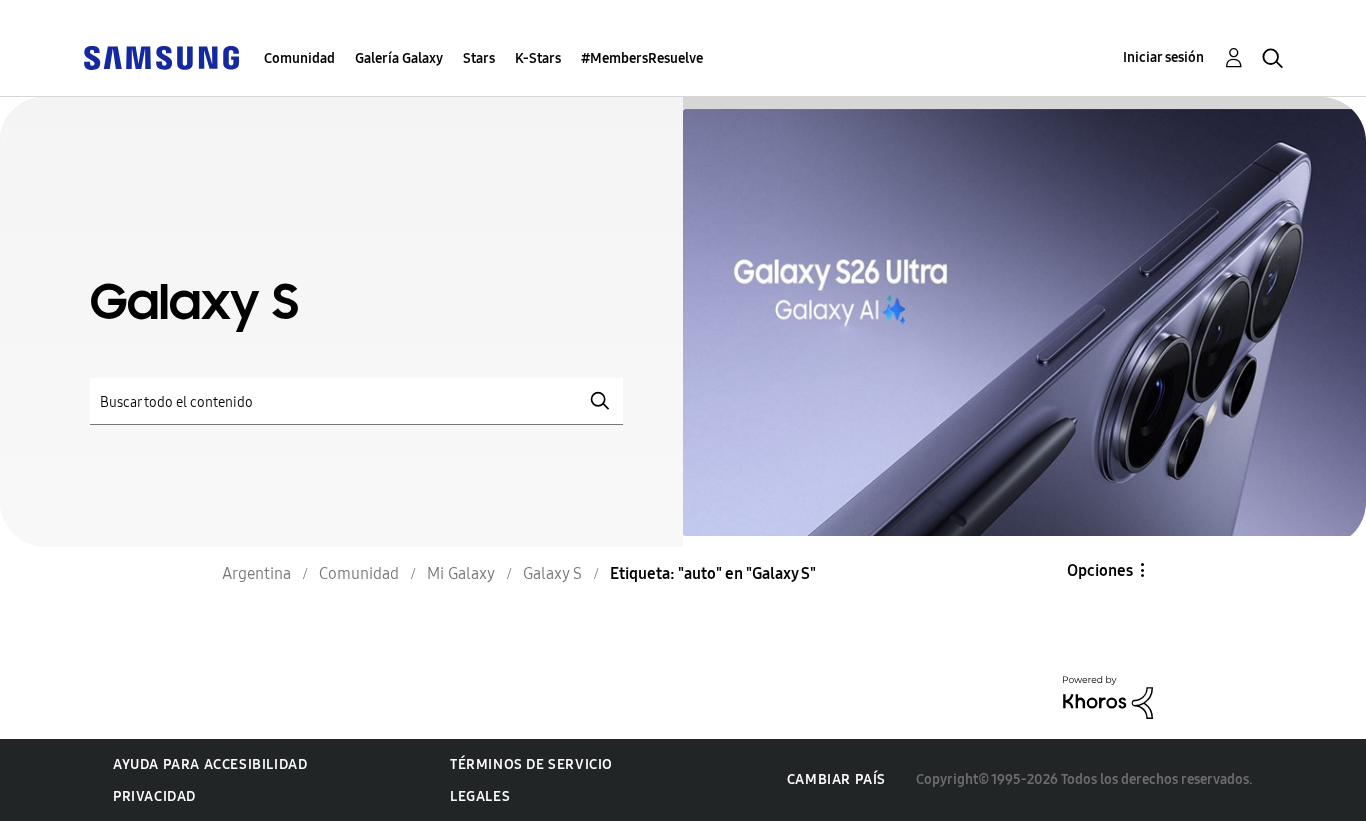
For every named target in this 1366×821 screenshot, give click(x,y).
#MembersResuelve (642, 58)
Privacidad (154, 796)
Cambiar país (836, 779)
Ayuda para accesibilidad (210, 764)
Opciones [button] (1100, 570)
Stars (479, 58)
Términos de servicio (531, 764)
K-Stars (538, 58)
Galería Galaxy (399, 58)
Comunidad (299, 58)
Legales (480, 796)
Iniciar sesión (1163, 57)
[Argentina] (161, 56)
